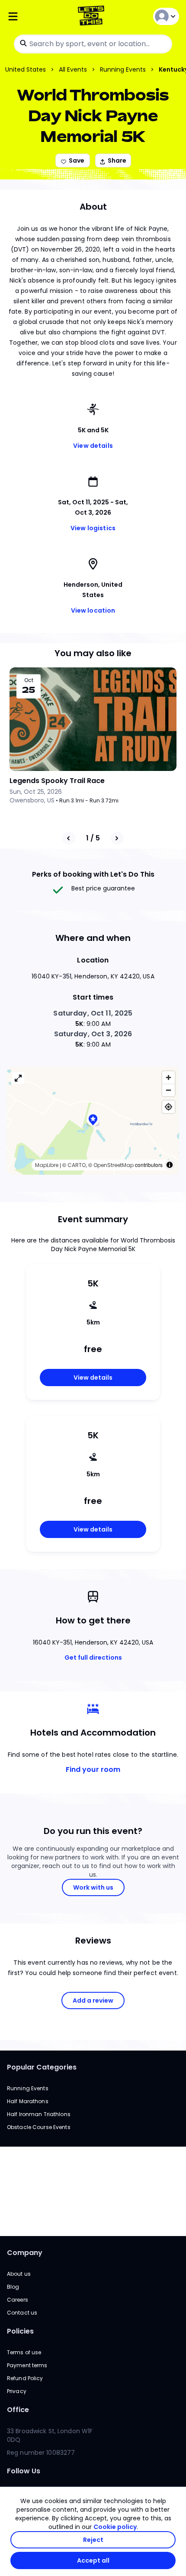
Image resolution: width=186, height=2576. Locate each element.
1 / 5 (93, 838)
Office (18, 2410)
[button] (93, 1121)
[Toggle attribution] (170, 1165)
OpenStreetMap (114, 1165)
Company (25, 2253)
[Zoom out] (168, 1090)
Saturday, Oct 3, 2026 (93, 1034)
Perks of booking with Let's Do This (93, 874)
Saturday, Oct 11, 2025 (93, 1013)
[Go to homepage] (93, 17)
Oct (29, 680)
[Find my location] (168, 1107)
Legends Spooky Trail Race (57, 781)
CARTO (77, 1165)
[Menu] (36, 17)
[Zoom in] (168, 1077)
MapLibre (47, 1165)
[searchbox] (93, 44)
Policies (20, 2331)
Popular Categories (42, 2067)
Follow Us (24, 2471)
